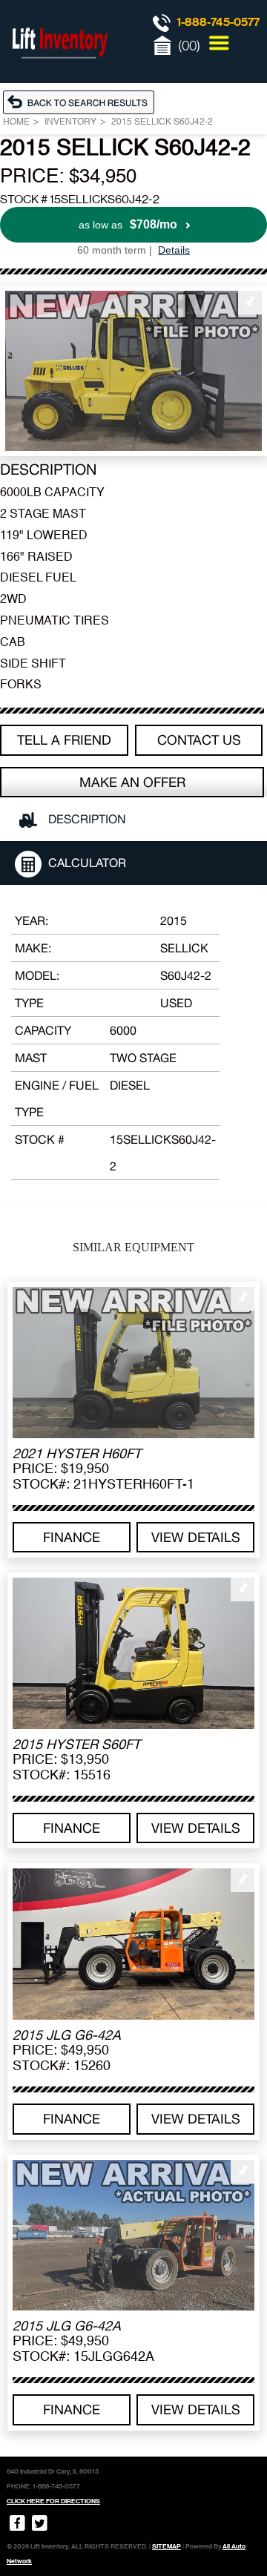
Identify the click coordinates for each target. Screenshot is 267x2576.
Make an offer (132, 782)
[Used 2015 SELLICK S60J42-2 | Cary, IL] (133, 371)
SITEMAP (167, 2546)
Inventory (70, 122)
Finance (72, 1537)
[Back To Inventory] (82, 102)
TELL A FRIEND (64, 740)
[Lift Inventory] (59, 74)
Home (16, 122)
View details (196, 1537)
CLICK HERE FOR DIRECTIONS (53, 2501)
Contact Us (199, 740)
